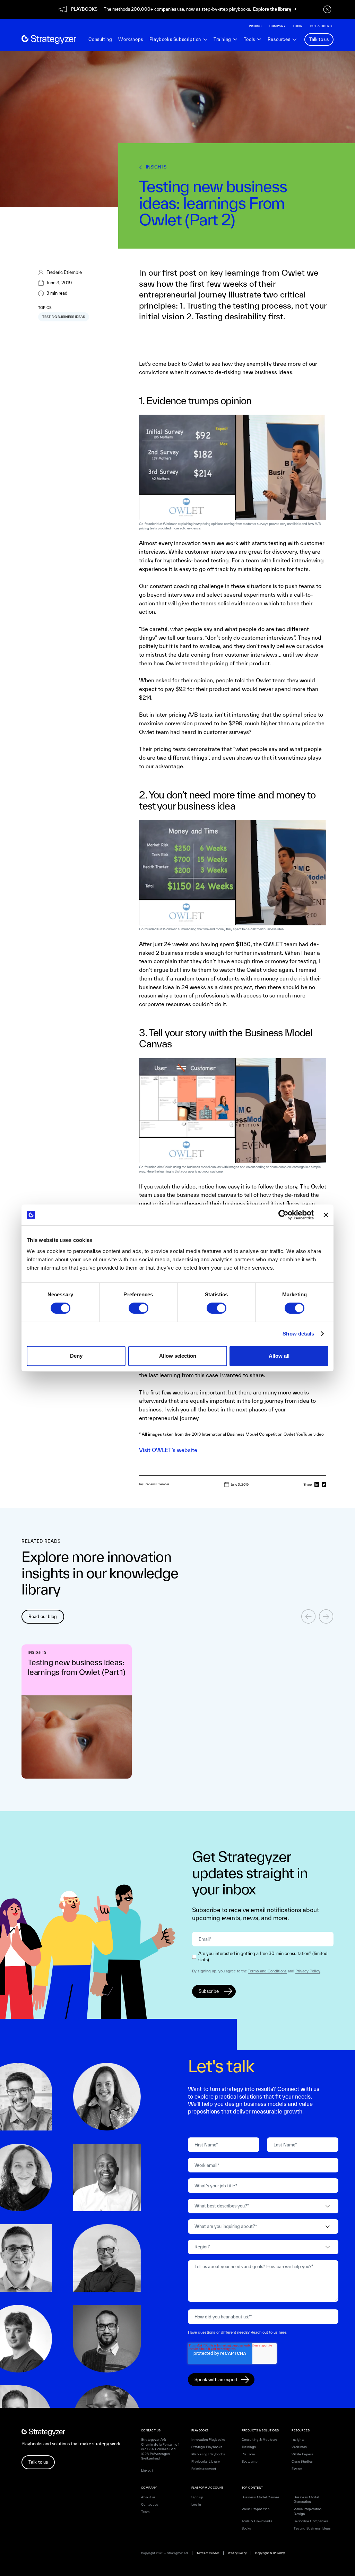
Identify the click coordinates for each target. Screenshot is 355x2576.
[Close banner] (326, 1215)
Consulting (100, 39)
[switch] (138, 1308)
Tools (249, 40)
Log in (196, 2504)
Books (246, 2528)
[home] (49, 40)
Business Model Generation (306, 2500)
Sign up (197, 2497)
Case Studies (302, 2461)
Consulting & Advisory (259, 2440)
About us (148, 2497)
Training (222, 40)
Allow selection (178, 1356)
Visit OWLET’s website (168, 1450)
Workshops (131, 39)
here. (283, 2332)
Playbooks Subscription (175, 40)
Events (297, 2469)
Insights (298, 2440)
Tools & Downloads (257, 2521)
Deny (76, 1356)
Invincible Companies (311, 2521)
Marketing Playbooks (208, 2454)
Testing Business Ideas (312, 2528)
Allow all (279, 1356)
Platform (248, 2454)
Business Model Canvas (261, 2497)
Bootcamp (250, 2461)
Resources (279, 40)
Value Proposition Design (308, 2511)
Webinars (299, 2447)
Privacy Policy (308, 1971)
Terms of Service (208, 2553)
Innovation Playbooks (208, 2440)
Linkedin (148, 2470)
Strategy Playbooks (207, 2447)
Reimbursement (204, 2469)
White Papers (302, 2454)
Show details (298, 1334)
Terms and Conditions (267, 1971)
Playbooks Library (206, 2461)
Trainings (249, 2447)
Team (145, 2512)
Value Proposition (256, 2509)
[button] (178, 40)
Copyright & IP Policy (270, 2553)
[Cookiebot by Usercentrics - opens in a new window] (283, 1215)
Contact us (150, 2504)
